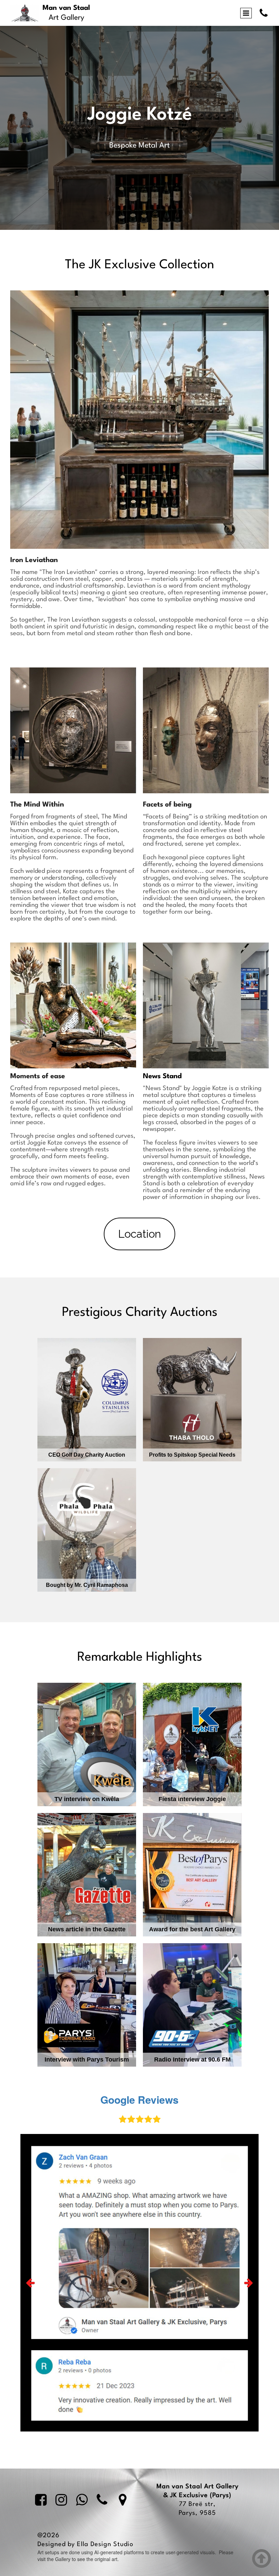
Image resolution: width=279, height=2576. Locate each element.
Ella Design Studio (105, 2544)
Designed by (57, 2544)
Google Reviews (139, 2099)
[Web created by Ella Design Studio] (143, 2544)
